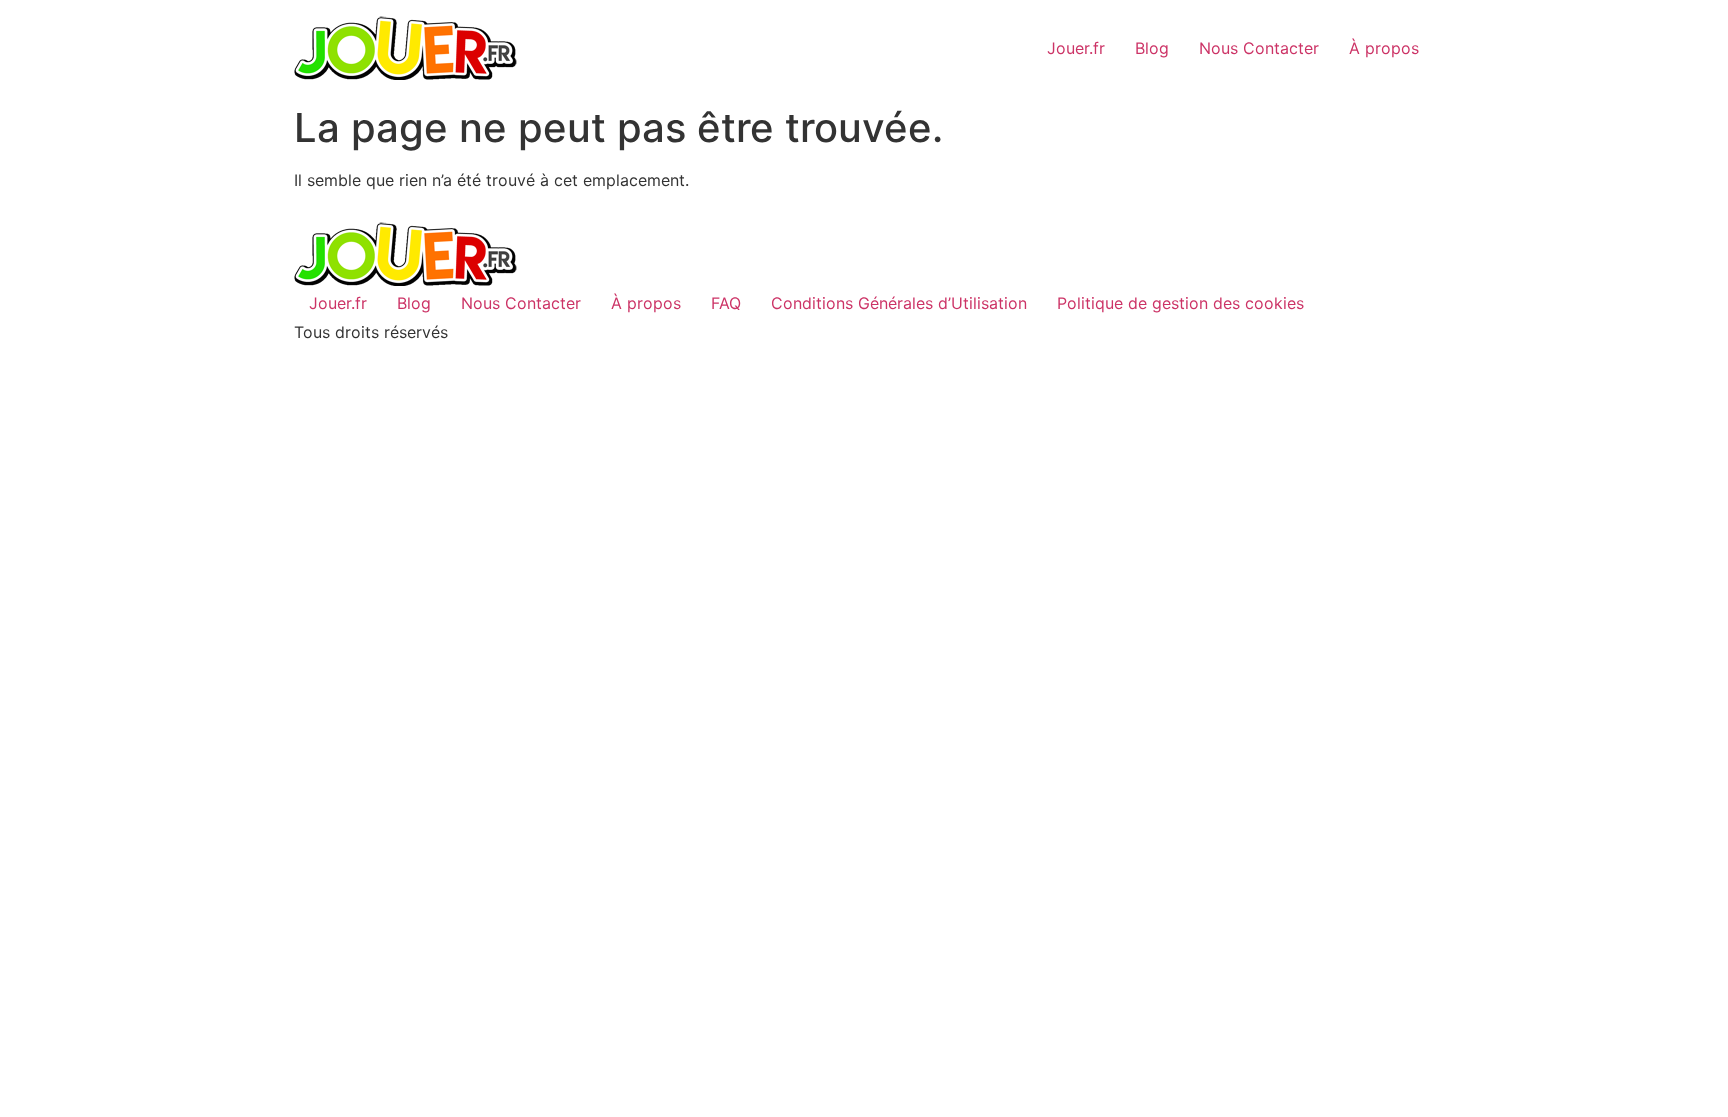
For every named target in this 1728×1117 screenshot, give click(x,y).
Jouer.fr (1076, 48)
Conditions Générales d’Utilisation (899, 303)
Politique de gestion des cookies (1180, 303)
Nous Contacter (1259, 48)
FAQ (726, 303)
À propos (1384, 48)
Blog (1152, 48)
